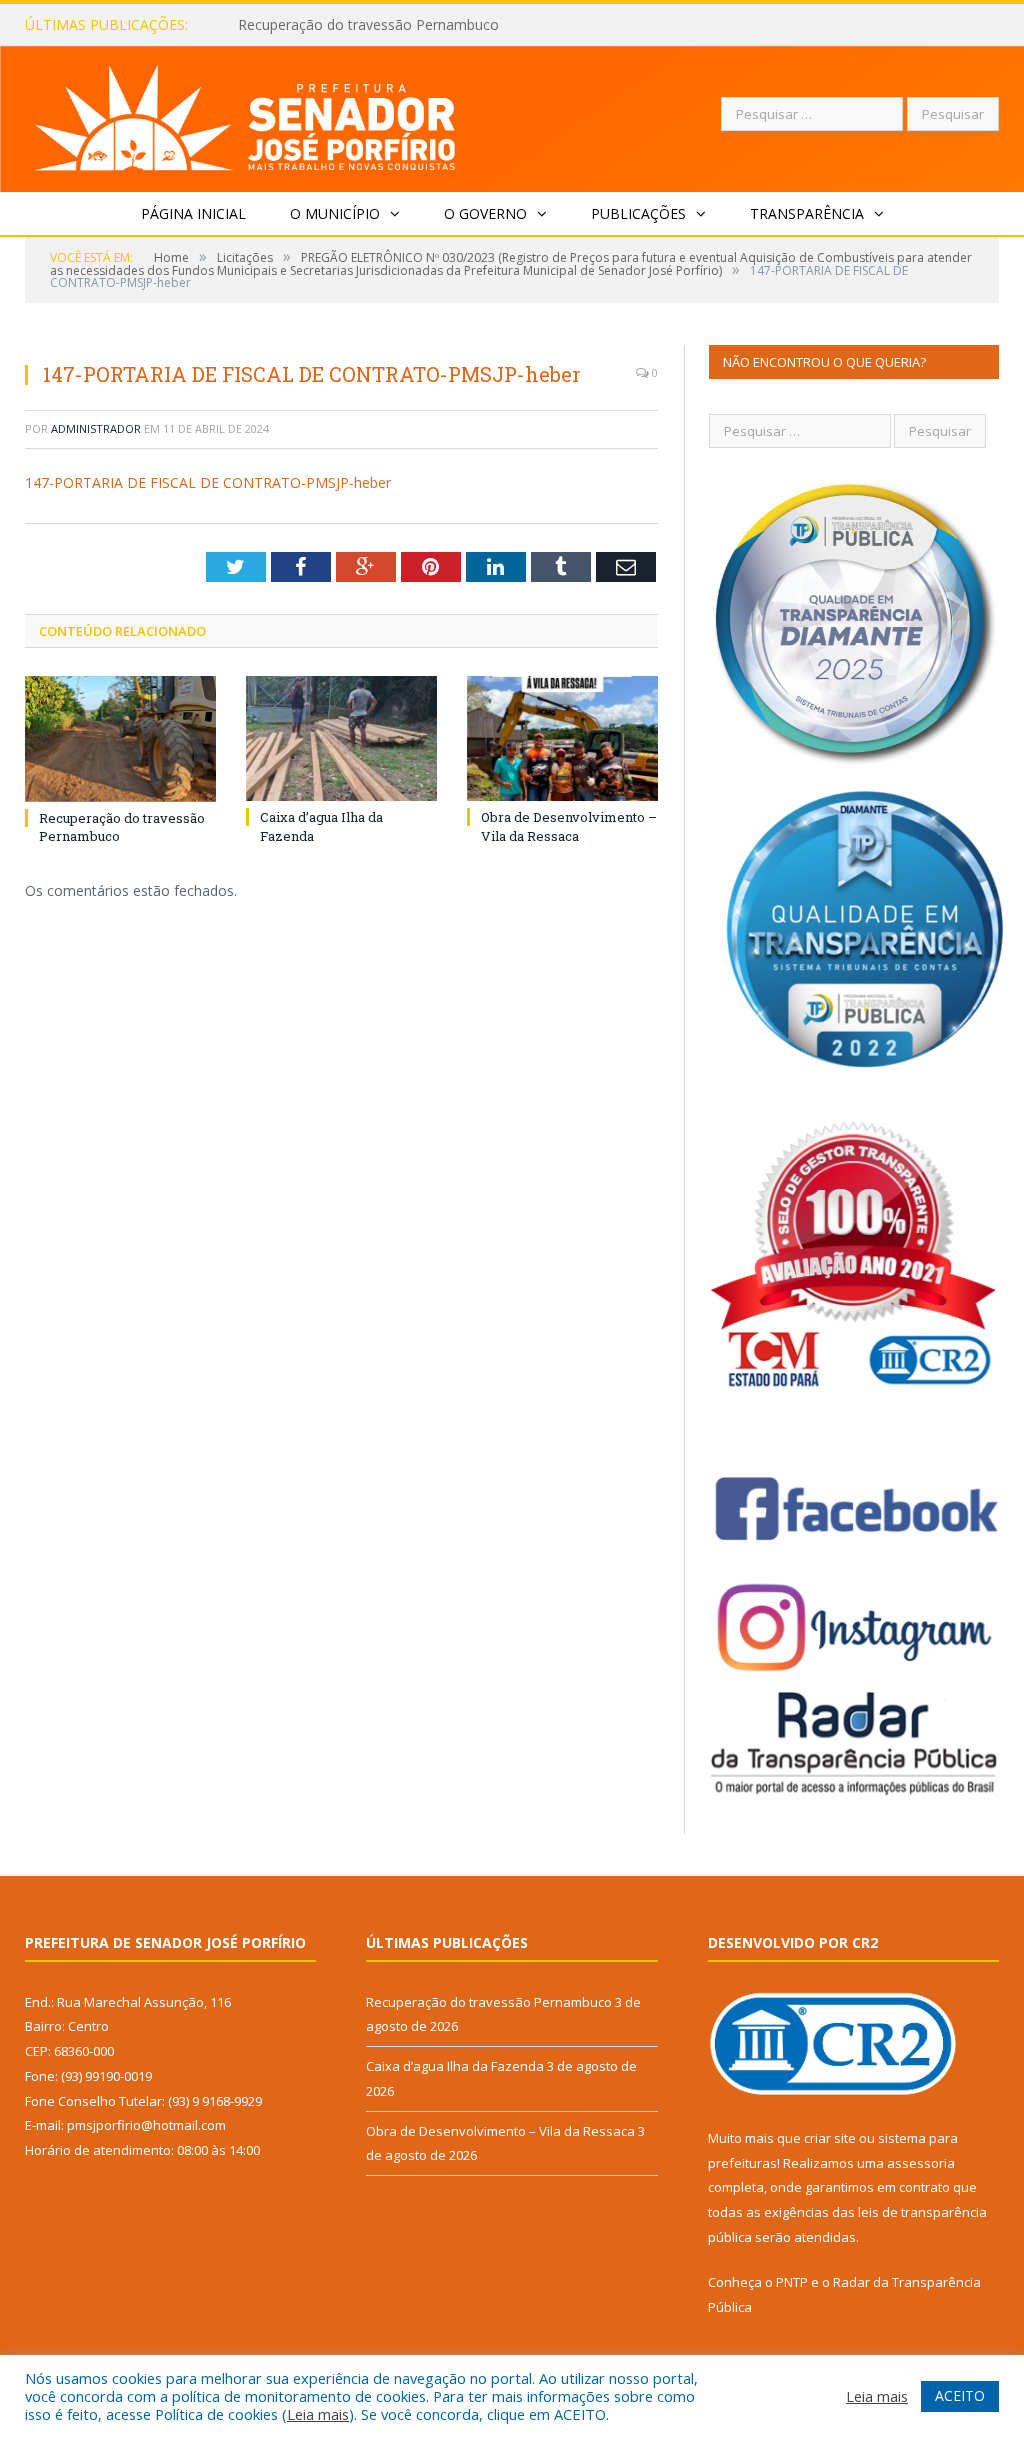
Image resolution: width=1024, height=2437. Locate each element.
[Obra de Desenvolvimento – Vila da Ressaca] (562, 738)
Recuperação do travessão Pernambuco (489, 2002)
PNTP (792, 2282)
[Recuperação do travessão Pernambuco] (120, 738)
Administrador (96, 428)
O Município (335, 213)
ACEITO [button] (960, 2395)
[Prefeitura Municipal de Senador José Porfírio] (245, 114)
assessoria (921, 2163)
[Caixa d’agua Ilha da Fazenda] (341, 738)
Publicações (638, 213)
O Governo (485, 213)
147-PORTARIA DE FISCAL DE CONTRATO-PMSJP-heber (208, 482)
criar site (830, 2138)
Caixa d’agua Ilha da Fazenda (331, 25)
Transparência (807, 213)
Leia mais (318, 2414)
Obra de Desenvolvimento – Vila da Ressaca (569, 826)
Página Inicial (193, 213)
